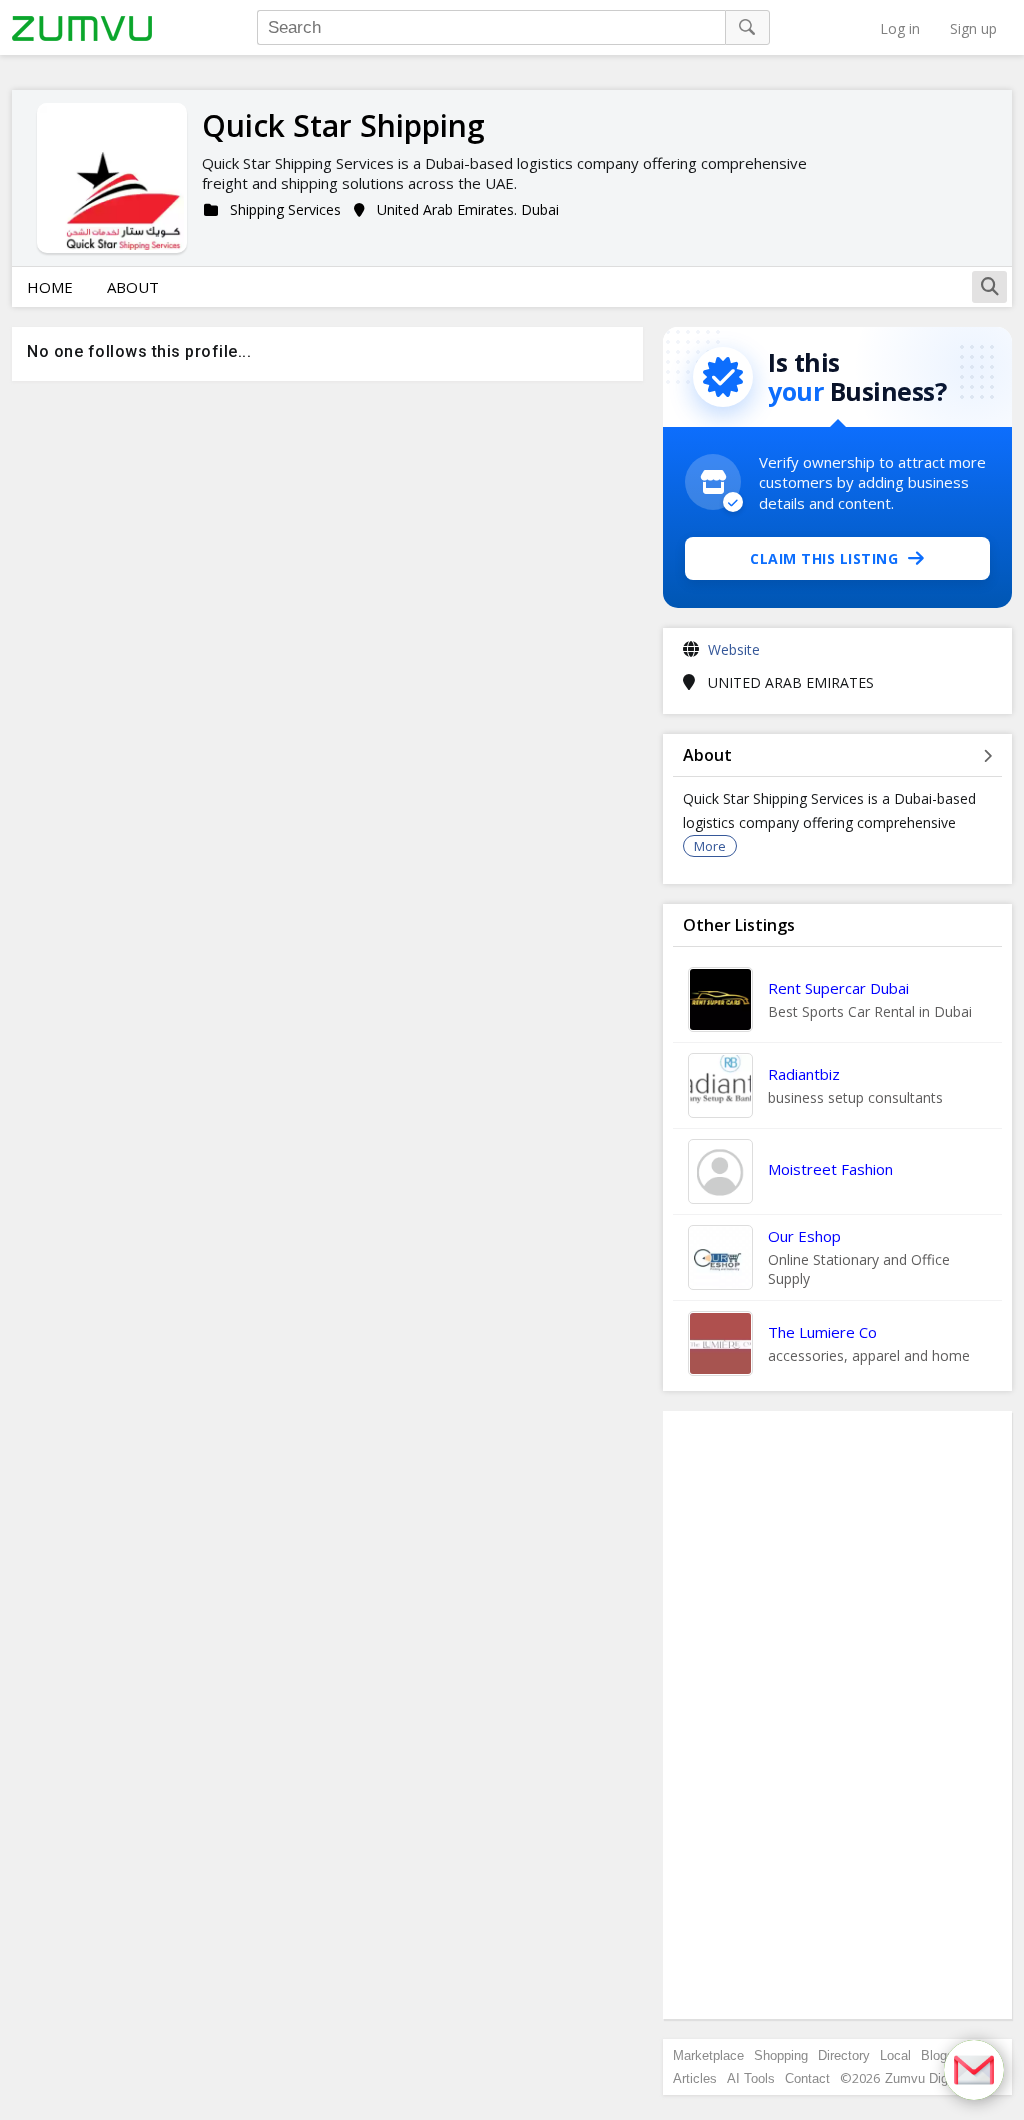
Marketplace (708, 2055)
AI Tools (751, 2078)
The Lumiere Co (822, 1332)
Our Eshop (804, 1236)
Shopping (781, 2055)
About (133, 287)
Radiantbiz (804, 1074)
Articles (695, 2078)
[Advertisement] (838, 1715)
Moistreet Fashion (830, 1169)
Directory (844, 2055)
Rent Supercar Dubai (838, 988)
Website (734, 649)
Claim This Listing (824, 558)
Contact (807, 2078)
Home (50, 287)
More (710, 846)
